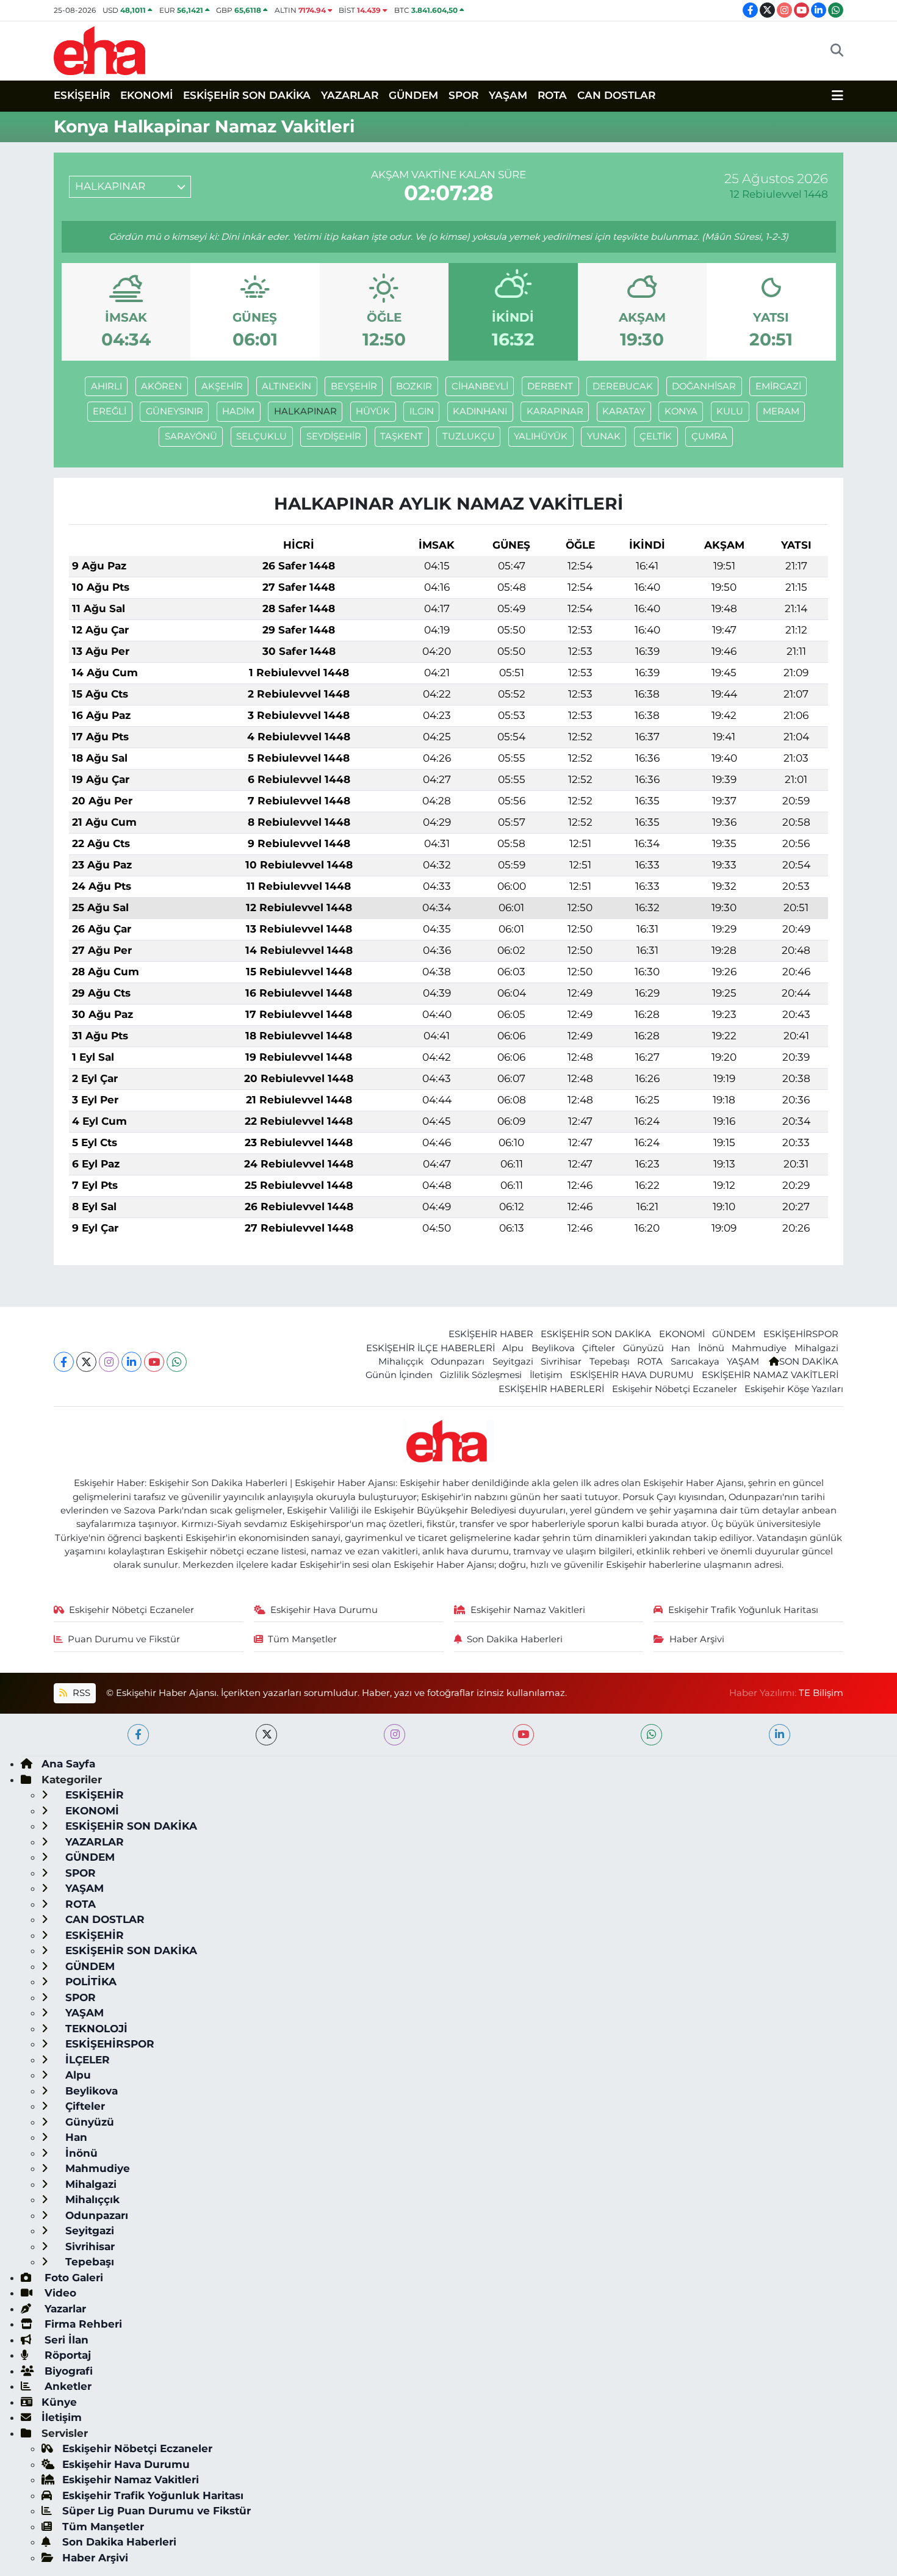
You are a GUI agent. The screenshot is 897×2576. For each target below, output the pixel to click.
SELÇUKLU (261, 436)
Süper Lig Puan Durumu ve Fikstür (157, 2511)
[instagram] (394, 1735)
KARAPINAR (555, 411)
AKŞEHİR (222, 386)
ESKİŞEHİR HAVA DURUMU (632, 1375)
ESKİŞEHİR (82, 95)
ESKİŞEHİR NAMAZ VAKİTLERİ (770, 1375)
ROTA (552, 95)
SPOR (463, 95)
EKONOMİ (146, 95)
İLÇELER (86, 2060)
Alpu (513, 1348)
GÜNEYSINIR (175, 411)
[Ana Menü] (838, 96)
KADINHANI (480, 411)
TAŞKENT (402, 436)
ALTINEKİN (286, 386)
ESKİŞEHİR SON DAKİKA (247, 95)
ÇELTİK (656, 436)
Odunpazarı (458, 1362)
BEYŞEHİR (354, 386)
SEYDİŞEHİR (334, 436)
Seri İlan (65, 2340)
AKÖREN (161, 386)
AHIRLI (106, 386)
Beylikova (553, 1348)
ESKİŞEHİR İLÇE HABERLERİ (430, 1348)
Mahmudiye (759, 1348)
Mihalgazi (816, 1348)
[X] (86, 1362)
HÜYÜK (373, 411)
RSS (80, 1693)
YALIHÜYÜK (541, 436)
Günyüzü (643, 1348)
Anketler (67, 2386)
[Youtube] (154, 1362)
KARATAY (624, 411)
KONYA (681, 411)
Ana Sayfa (68, 1764)
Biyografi (67, 2371)
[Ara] (837, 51)
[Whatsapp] (177, 1362)
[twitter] (266, 1735)
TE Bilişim (821, 1693)
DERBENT (550, 386)
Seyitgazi (513, 1362)
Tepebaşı (610, 1362)
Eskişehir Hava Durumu (324, 1610)
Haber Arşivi (697, 1639)
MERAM (781, 411)
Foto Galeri (72, 2278)
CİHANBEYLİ (480, 386)
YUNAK (604, 436)
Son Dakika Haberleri (515, 1639)
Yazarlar (64, 2309)
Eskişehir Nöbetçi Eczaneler (675, 1389)
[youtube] (523, 1735)
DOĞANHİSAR (704, 386)
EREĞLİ (110, 411)
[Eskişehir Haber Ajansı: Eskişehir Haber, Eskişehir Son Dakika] (99, 49)
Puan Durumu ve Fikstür (124, 1639)
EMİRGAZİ (778, 386)
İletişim (546, 1375)
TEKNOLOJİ (95, 2029)
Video (59, 2293)
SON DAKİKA (809, 1362)
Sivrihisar (561, 1362)
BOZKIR (414, 386)
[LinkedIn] (131, 1362)
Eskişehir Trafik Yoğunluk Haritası (743, 1610)
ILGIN (422, 411)
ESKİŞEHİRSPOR (801, 1334)
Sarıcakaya (695, 1362)
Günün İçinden (399, 1375)
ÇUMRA (709, 436)
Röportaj (66, 2355)
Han (681, 1348)
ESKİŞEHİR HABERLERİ (551, 1389)
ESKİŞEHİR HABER (491, 1334)
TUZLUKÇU (469, 436)
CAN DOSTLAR (616, 95)
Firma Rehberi (82, 2324)
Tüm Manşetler (302, 1639)
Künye (59, 2402)
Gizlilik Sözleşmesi (481, 1375)
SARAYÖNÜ (191, 436)
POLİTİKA (89, 1982)
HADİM (238, 411)
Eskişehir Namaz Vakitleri (528, 1610)
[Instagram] (109, 1362)
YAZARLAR (350, 95)
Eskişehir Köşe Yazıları (794, 1389)
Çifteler (599, 1348)
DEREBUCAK (623, 386)
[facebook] (138, 1735)
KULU (730, 411)
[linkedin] (780, 1735)
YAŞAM (508, 95)
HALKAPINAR (305, 411)
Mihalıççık (401, 1362)
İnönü (711, 1348)
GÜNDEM (413, 95)
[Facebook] (64, 1362)
